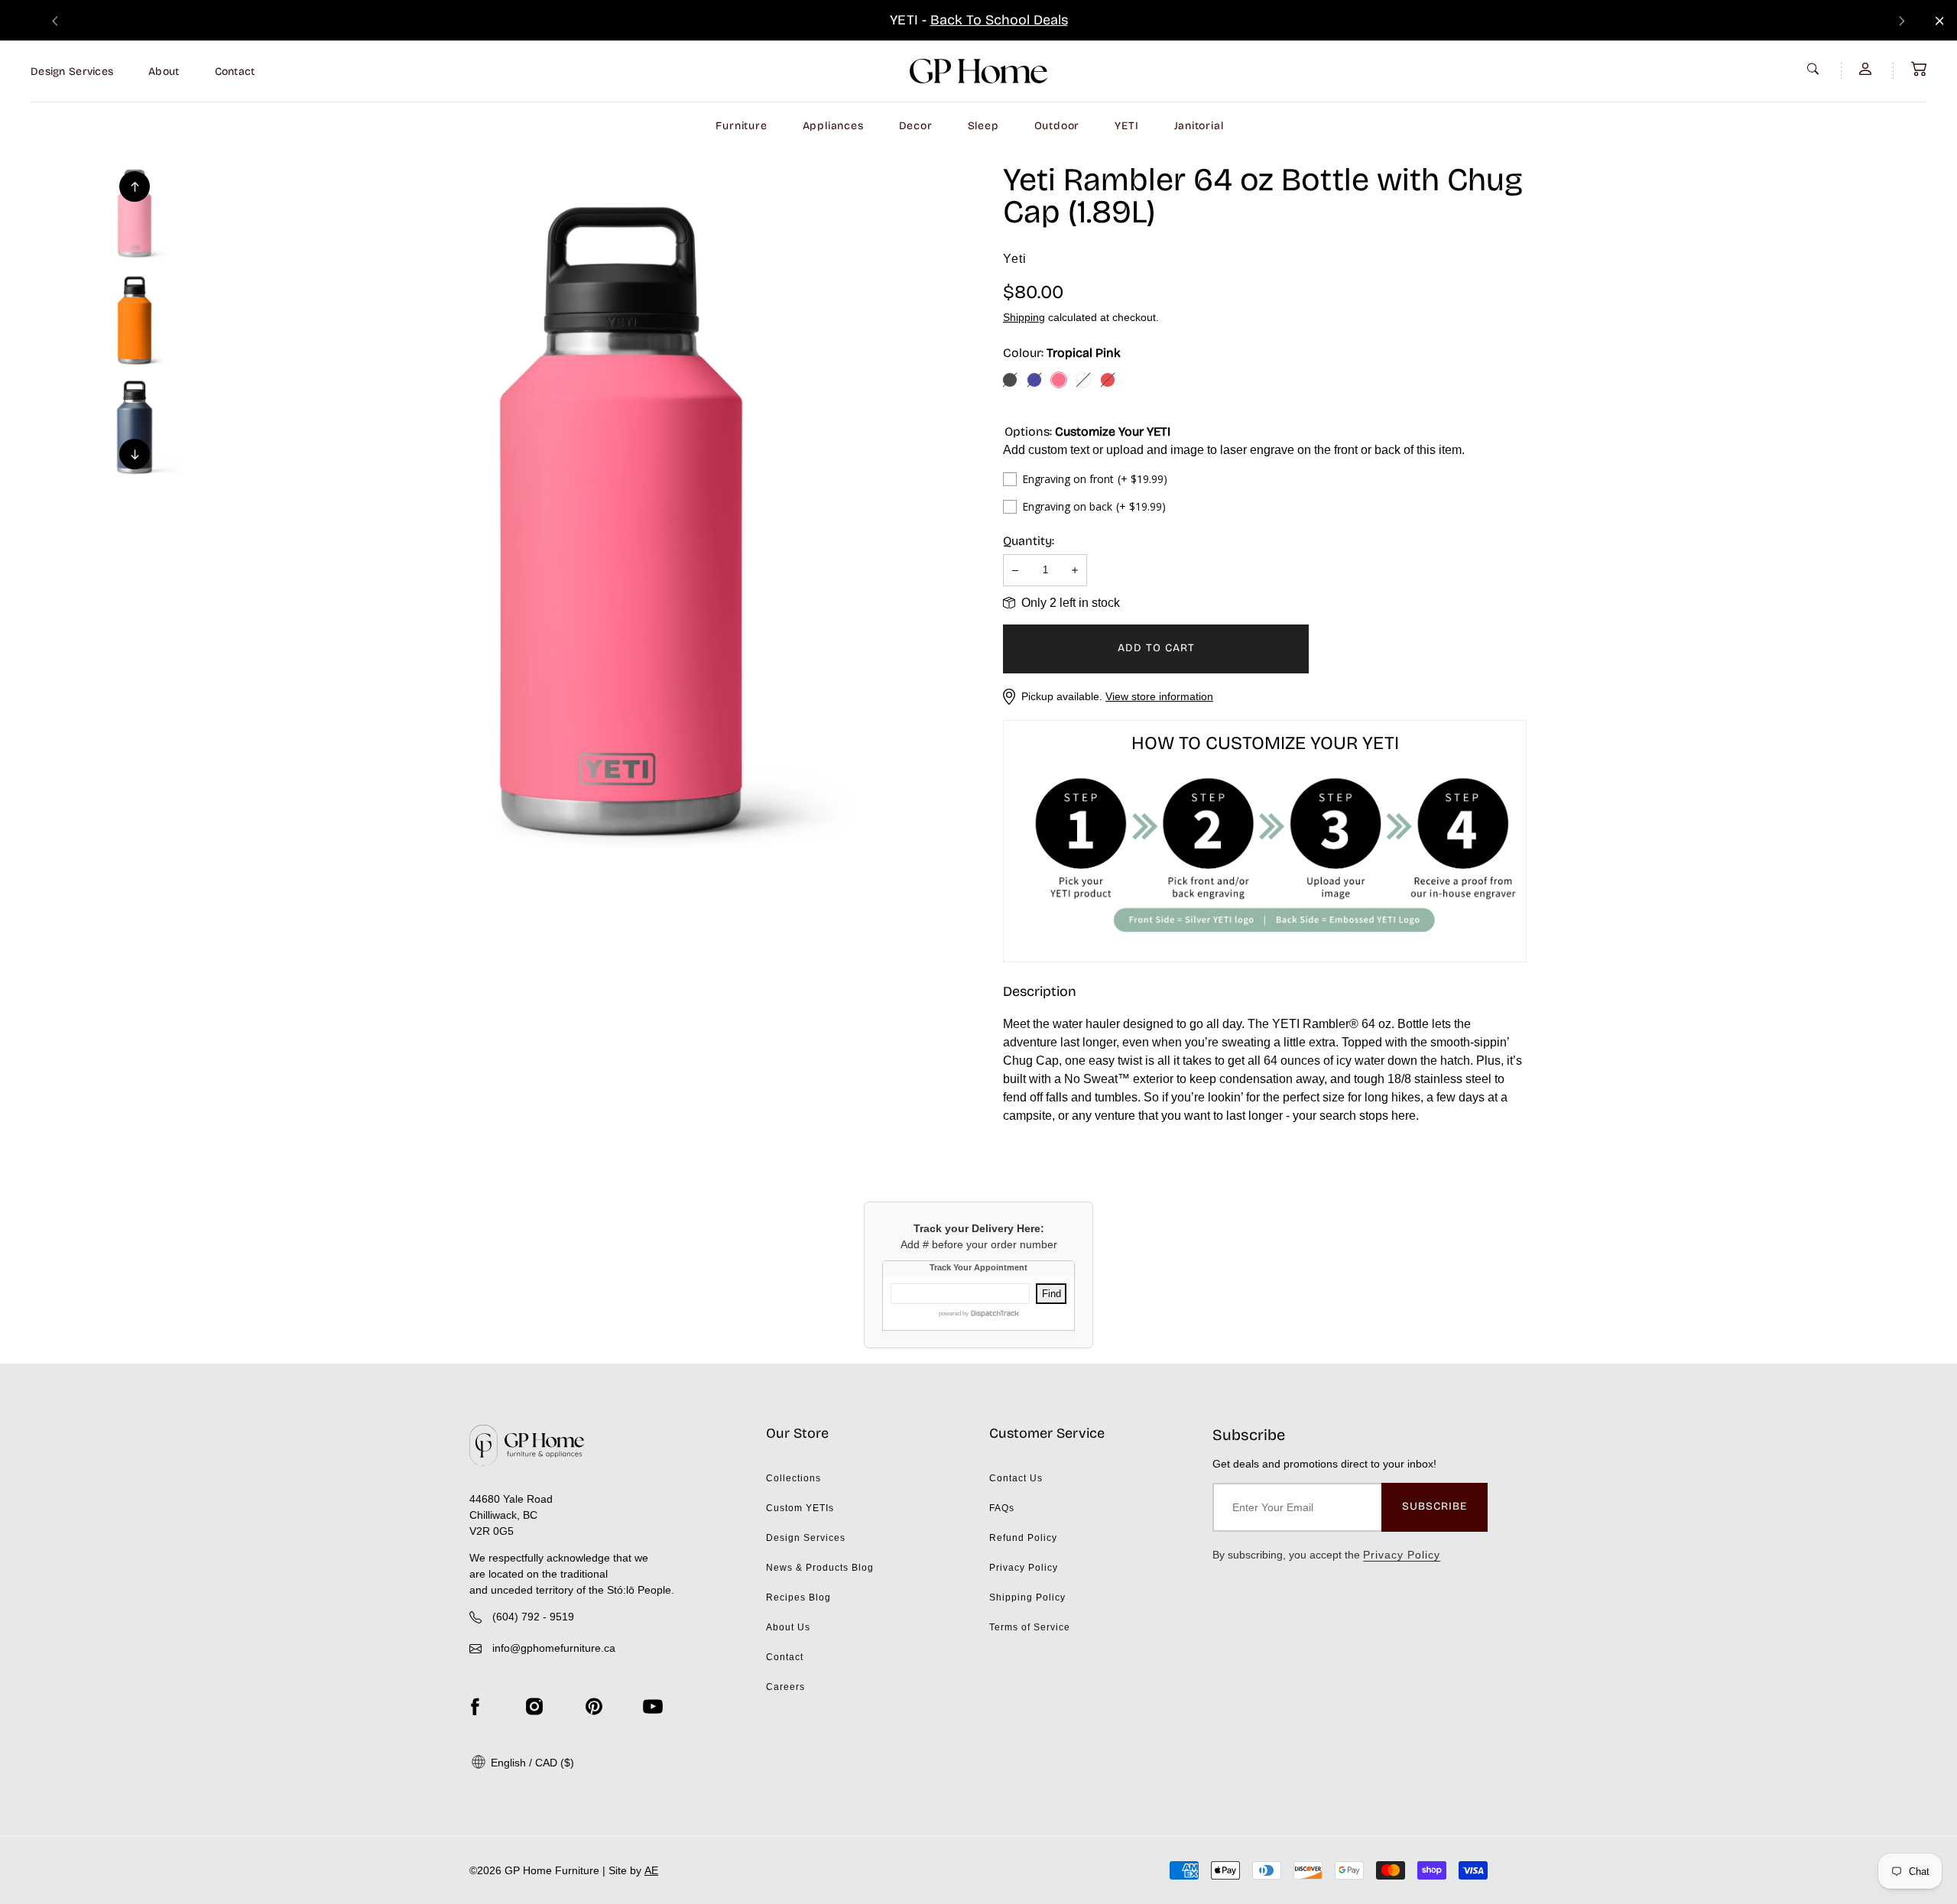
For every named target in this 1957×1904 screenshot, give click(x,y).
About (164, 71)
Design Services (72, 71)
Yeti (1015, 259)
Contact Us (1016, 1478)
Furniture (741, 126)
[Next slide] (1902, 20)
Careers (785, 1687)
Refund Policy (1023, 1538)
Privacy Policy (1024, 1568)
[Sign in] (1867, 69)
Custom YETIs (800, 1508)
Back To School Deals (999, 20)
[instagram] (534, 1706)
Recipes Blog (798, 1597)
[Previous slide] (55, 20)
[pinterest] (594, 1706)
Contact (235, 71)
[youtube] (653, 1706)
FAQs (1002, 1508)
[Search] (1815, 69)
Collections (794, 1478)
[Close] (1940, 21)
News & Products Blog (820, 1568)
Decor (916, 126)
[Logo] (978, 71)
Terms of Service (1030, 1627)
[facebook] (475, 1706)
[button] (1919, 69)
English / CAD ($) (531, 1763)
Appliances (833, 126)
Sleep (983, 126)
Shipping (1024, 317)
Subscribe (1434, 1506)
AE (651, 1870)
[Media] (621, 521)
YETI (1126, 126)
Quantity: (1029, 541)
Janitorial (1199, 126)
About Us (788, 1627)
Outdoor (1057, 126)
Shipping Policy (1027, 1597)
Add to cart (1156, 648)
